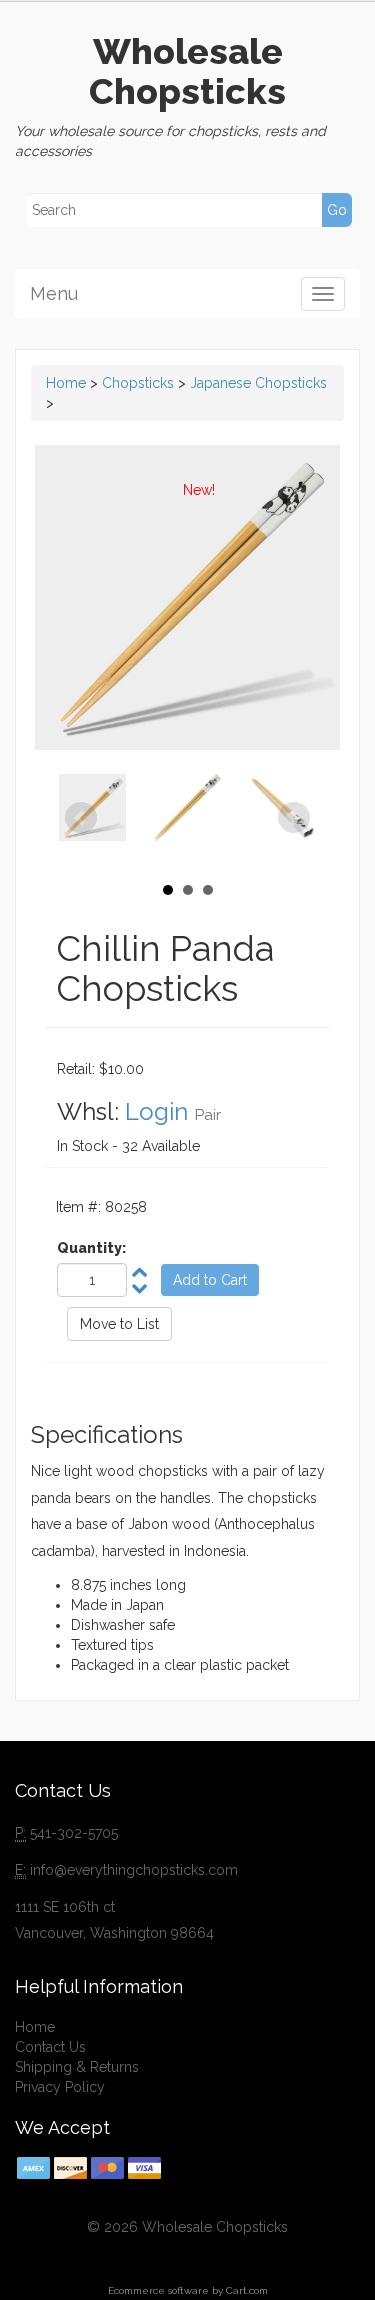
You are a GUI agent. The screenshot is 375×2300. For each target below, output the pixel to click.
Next (294, 818)
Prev (81, 818)
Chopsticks (138, 383)
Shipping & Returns (77, 2067)
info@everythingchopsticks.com (134, 1870)
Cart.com (247, 2290)
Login (156, 1111)
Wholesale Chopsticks (187, 71)
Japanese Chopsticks (258, 383)
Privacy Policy (60, 2087)
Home (66, 383)
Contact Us (50, 2047)
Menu (54, 293)
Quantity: (91, 1248)
